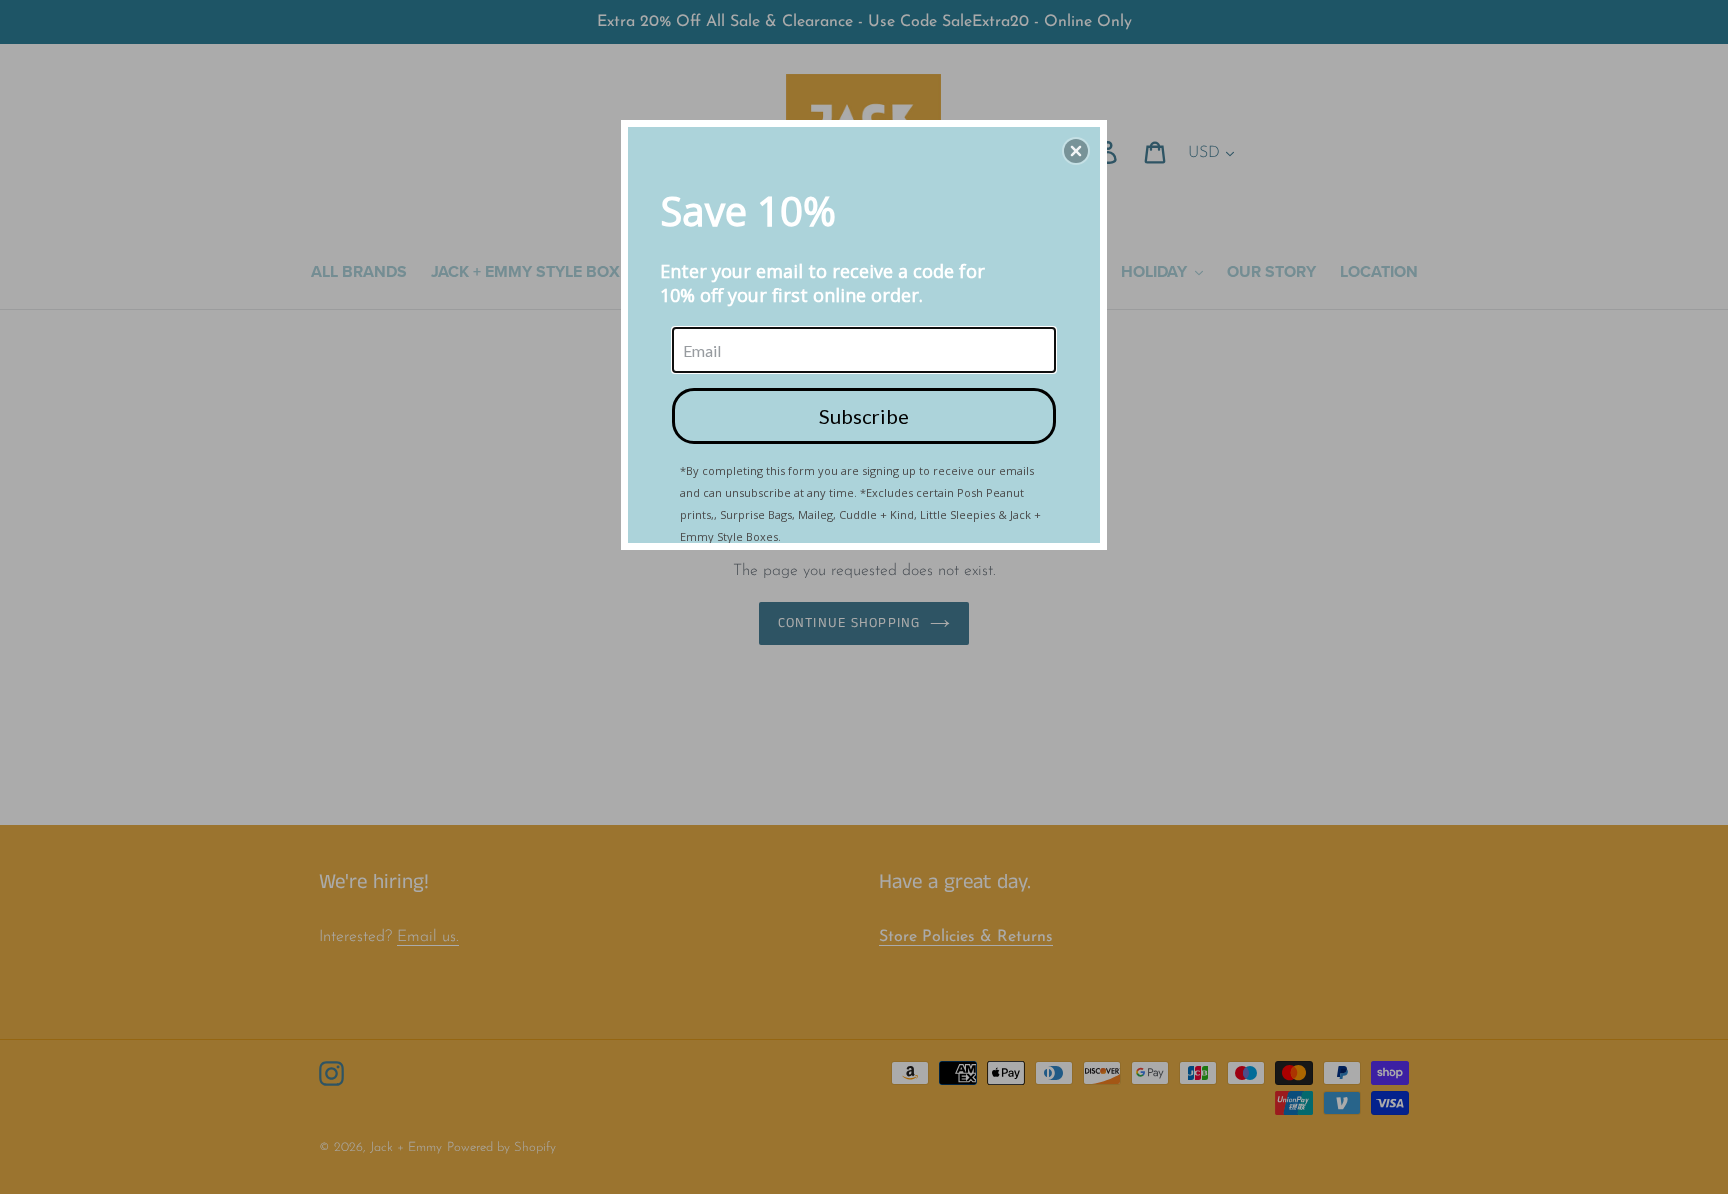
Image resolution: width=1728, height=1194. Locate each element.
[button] (1076, 151)
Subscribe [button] (864, 416)
